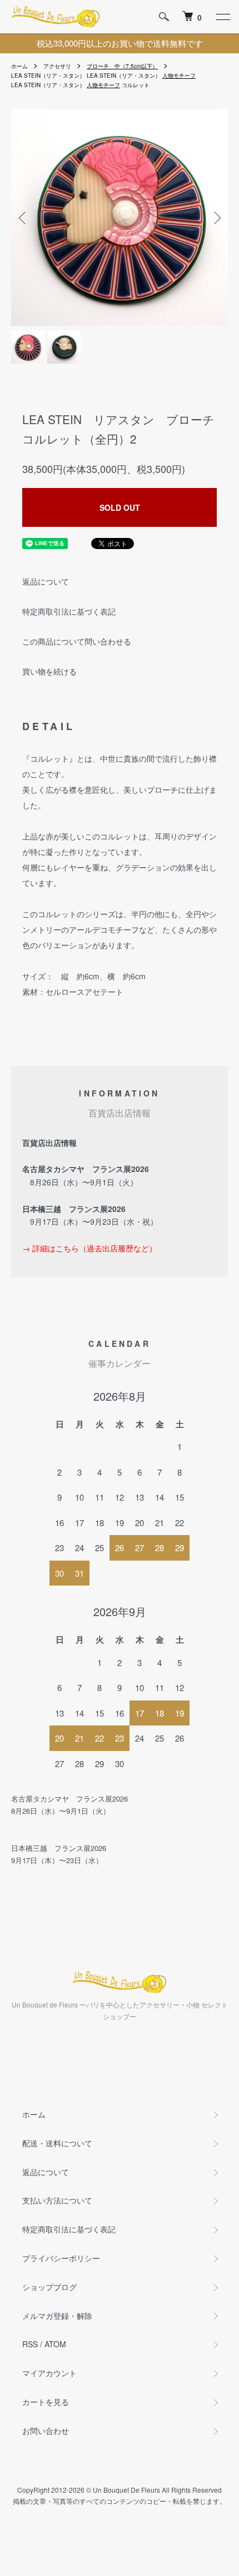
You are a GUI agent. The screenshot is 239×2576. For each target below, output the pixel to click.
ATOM (55, 2344)
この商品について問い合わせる (77, 641)
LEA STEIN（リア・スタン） (48, 76)
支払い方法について (57, 2200)
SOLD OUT (120, 507)
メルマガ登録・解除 (57, 2316)
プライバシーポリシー (61, 2258)
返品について (46, 581)
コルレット (136, 85)
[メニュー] (222, 17)
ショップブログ (49, 2287)
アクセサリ (57, 66)
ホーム (19, 66)
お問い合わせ (46, 2431)
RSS (30, 2344)
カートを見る (46, 2402)
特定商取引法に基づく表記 (69, 611)
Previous (24, 217)
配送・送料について (57, 2143)
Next (215, 217)
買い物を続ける (49, 671)
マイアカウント (49, 2373)
